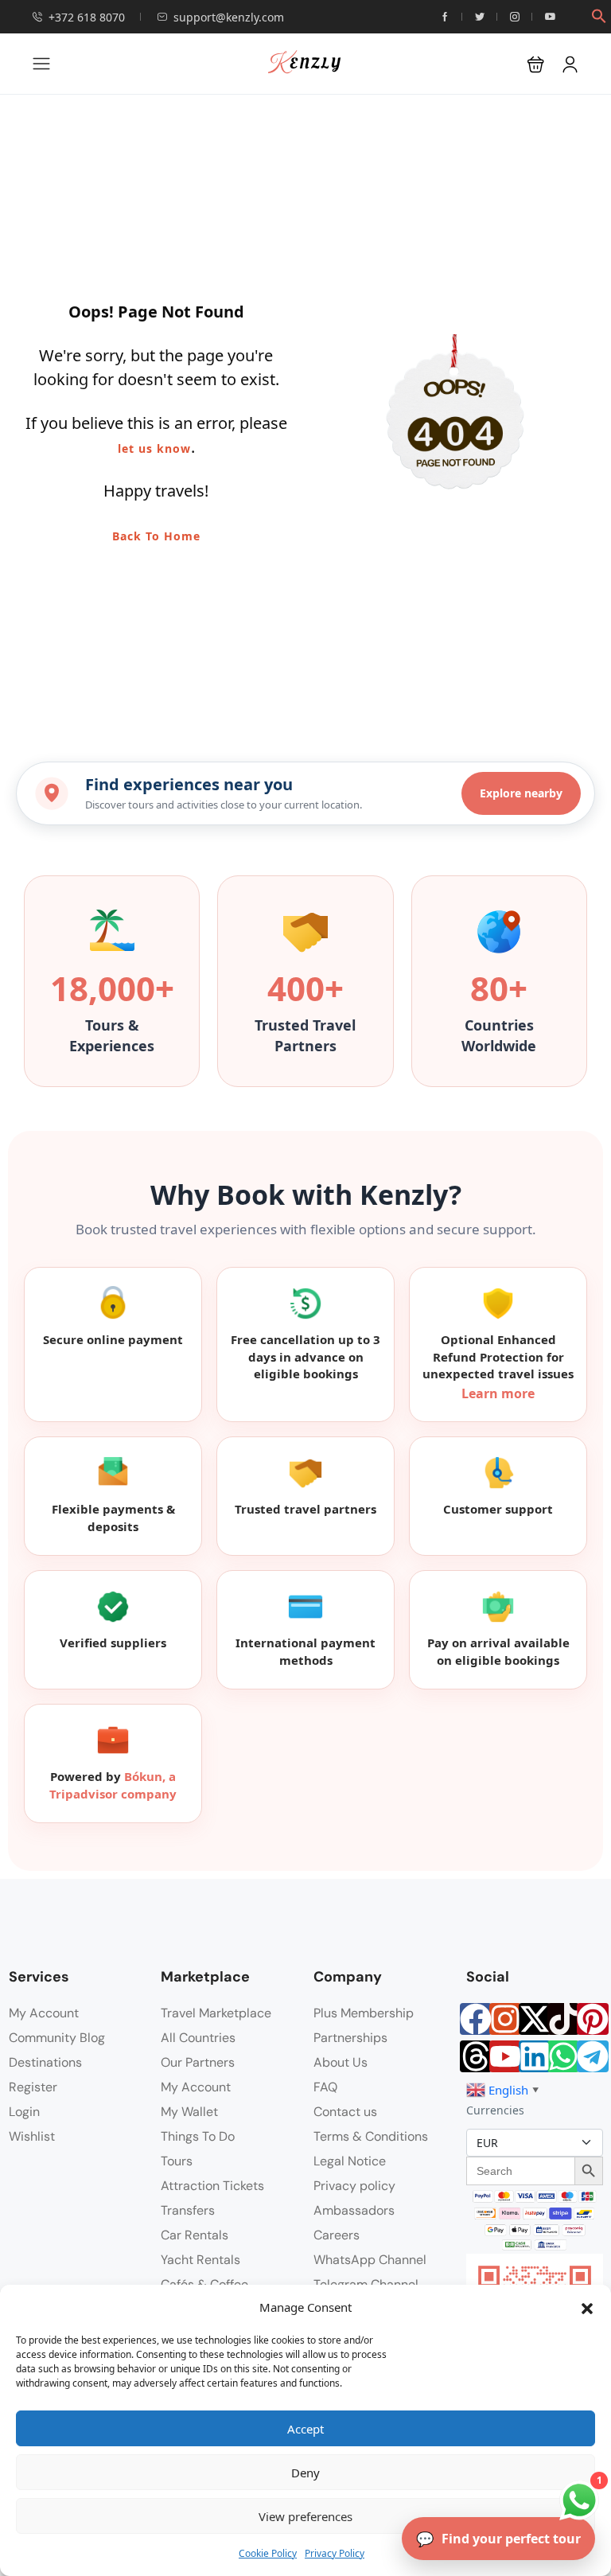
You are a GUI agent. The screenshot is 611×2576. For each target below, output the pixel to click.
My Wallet (189, 2112)
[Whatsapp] (563, 2056)
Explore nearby (521, 793)
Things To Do (198, 2136)
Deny (305, 2473)
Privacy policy (354, 2186)
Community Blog (57, 2038)
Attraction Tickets (212, 2186)
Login (24, 2112)
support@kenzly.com (229, 17)
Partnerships (350, 2038)
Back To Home (156, 536)
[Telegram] (593, 2056)
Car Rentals (195, 2235)
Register (33, 2087)
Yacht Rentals (200, 2260)
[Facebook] (476, 2019)
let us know (154, 448)
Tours (177, 2161)
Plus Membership (364, 2013)
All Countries (198, 2038)
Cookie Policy (268, 2553)
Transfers (188, 2210)
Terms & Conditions (371, 2136)
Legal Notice (350, 2161)
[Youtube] (505, 2056)
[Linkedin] (535, 2056)
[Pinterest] (593, 2019)
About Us (341, 2062)
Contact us (345, 2112)
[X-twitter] (535, 2019)
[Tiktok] (563, 2019)
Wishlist (32, 2136)
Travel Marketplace (216, 2013)
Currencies (495, 2110)
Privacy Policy (335, 2553)
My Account (44, 2013)
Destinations (45, 2062)
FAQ (325, 2087)
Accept (305, 2429)
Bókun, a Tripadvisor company (113, 1785)
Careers (337, 2235)
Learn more (498, 1393)
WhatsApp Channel (370, 2260)
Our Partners (198, 2062)
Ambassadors (354, 2210)
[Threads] (476, 2056)
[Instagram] (505, 2019)
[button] (587, 2307)
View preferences (305, 2516)
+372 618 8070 (87, 17)
